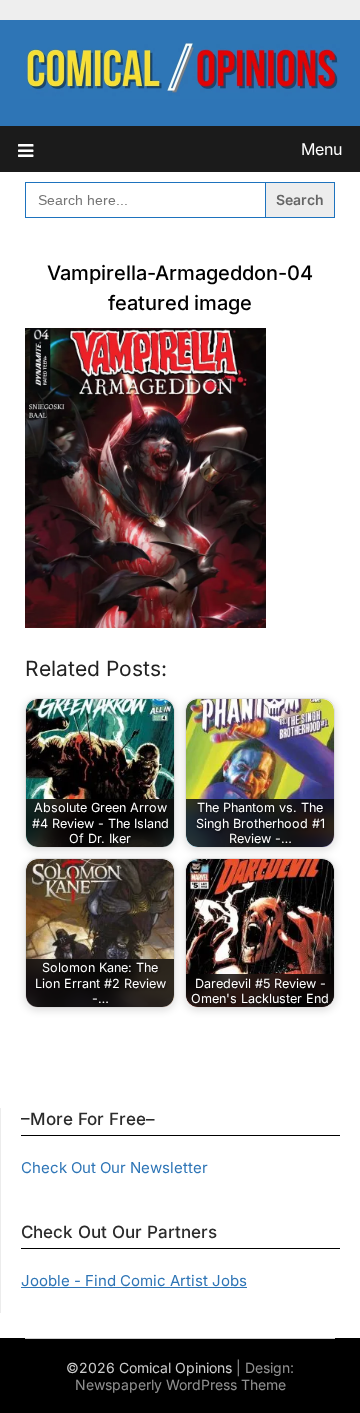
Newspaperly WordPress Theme (180, 1384)
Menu (321, 149)
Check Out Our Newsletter (114, 1167)
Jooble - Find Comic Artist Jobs (134, 1280)
